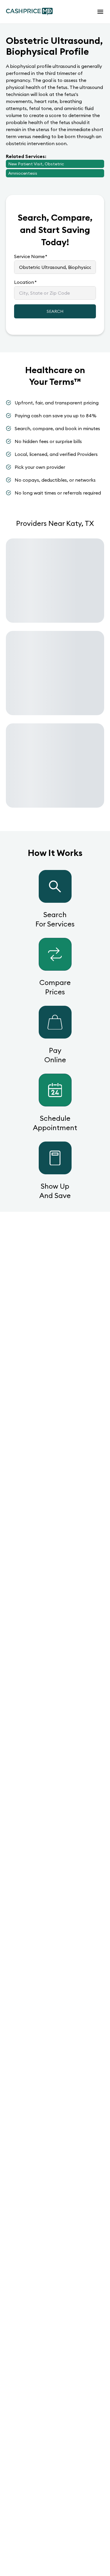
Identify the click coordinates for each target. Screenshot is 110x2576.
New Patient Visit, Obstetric (36, 164)
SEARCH (55, 311)
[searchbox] (55, 267)
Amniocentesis (23, 173)
